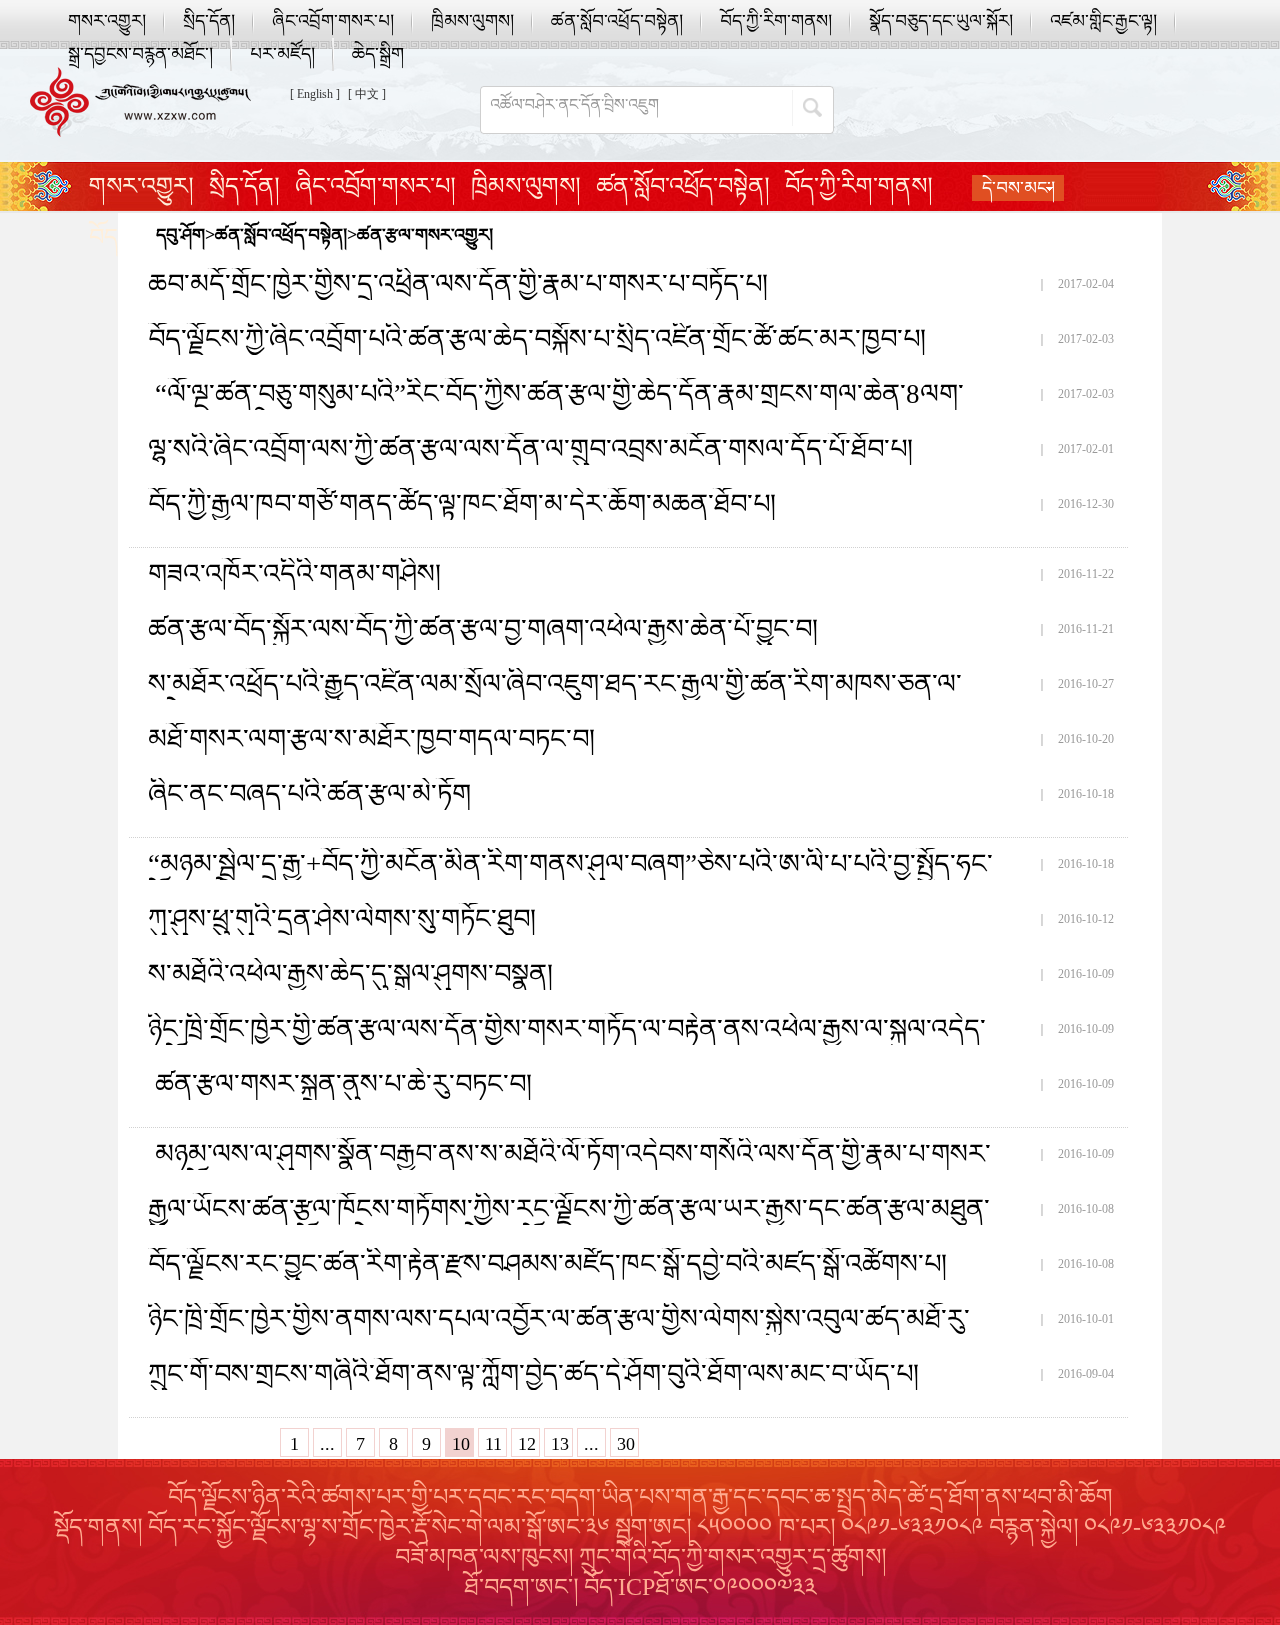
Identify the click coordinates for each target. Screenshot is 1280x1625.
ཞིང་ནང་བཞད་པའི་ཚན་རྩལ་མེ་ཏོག (309, 794)
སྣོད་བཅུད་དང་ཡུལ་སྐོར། (941, 21)
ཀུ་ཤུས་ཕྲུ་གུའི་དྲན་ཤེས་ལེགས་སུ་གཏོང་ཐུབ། (342, 919)
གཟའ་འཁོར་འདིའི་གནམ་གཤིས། (294, 574)
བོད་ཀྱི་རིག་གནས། (776, 21)
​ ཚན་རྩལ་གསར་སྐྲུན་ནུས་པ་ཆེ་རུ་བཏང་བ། (340, 1084)
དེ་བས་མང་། (1018, 188)
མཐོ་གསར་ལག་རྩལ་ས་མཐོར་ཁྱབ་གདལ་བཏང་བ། (371, 739)
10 (461, 1444)
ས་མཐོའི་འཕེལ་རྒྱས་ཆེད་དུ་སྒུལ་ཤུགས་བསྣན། (350, 974)
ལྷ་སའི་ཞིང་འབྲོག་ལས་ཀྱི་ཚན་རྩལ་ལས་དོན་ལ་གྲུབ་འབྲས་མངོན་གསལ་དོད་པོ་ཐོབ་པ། (530, 449)
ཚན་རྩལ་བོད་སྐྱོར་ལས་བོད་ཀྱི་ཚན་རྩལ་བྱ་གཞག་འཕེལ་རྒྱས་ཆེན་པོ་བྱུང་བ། (483, 629)
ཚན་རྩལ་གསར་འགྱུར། (425, 235)
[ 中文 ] (367, 94)
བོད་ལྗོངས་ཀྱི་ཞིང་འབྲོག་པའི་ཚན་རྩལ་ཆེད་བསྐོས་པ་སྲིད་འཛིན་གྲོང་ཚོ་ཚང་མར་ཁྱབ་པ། (537, 339)
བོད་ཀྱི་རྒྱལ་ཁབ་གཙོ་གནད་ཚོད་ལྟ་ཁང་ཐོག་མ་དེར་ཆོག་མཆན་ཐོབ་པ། (462, 504)
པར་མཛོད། (282, 54)
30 (626, 1444)
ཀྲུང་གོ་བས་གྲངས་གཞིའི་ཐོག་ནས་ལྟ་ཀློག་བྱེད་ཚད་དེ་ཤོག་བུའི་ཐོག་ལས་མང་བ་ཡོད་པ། (533, 1374)
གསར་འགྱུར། (107, 21)
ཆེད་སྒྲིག (378, 54)
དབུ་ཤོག (180, 235)
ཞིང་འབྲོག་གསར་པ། (333, 21)
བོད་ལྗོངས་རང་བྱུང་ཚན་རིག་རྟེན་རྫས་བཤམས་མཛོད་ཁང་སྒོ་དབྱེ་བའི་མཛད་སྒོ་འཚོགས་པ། (547, 1264)
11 (493, 1444)
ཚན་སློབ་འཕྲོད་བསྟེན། (617, 21)
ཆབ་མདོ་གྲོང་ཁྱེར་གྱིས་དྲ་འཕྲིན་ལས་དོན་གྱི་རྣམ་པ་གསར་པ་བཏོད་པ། (458, 284)
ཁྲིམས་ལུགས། (472, 21)
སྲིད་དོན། (209, 21)
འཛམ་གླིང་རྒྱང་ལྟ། (1103, 21)
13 (560, 1444)
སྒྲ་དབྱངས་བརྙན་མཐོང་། (140, 54)
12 (527, 1444)
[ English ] (315, 94)
